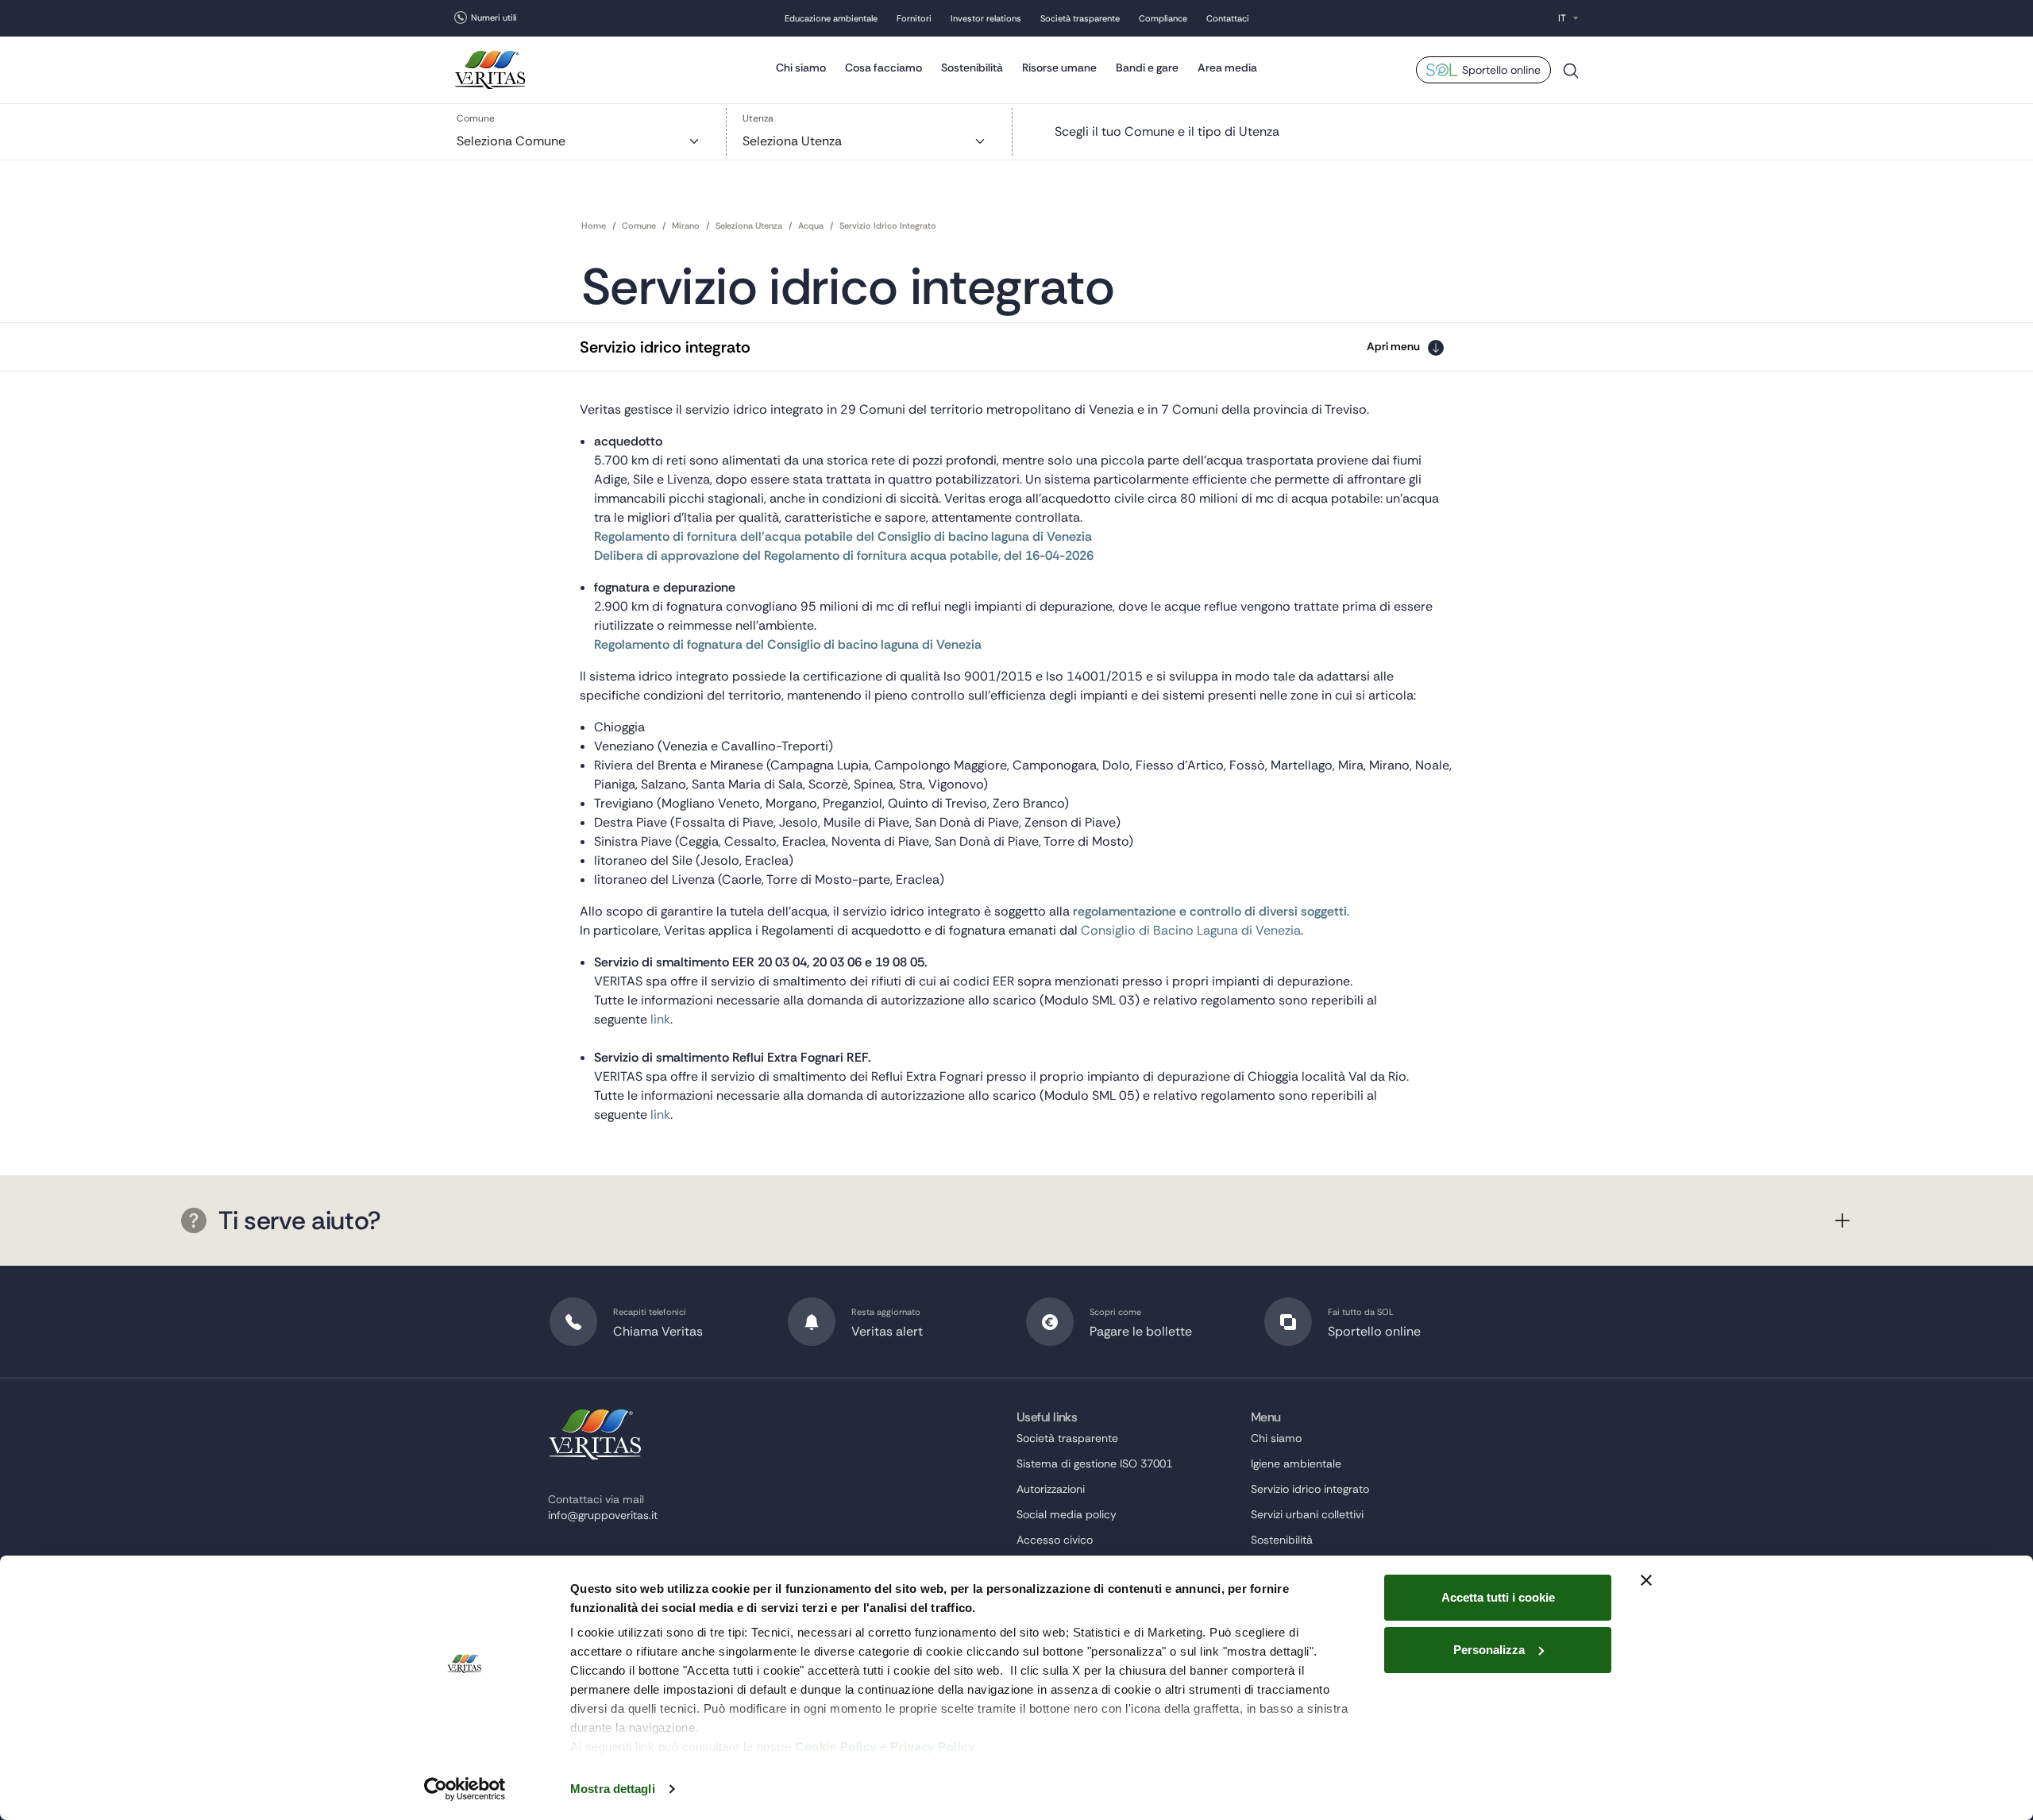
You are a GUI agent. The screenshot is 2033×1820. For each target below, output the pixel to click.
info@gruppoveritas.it (603, 1515)
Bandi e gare (1147, 67)
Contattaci (1228, 18)
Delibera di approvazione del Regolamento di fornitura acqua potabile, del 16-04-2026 (844, 555)
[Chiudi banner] (1646, 1580)
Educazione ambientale (831, 18)
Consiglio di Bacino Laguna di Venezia (1191, 930)
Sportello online (1501, 70)
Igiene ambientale (1296, 1463)
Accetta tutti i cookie (1498, 1597)
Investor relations (986, 18)
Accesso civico (1055, 1540)
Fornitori (914, 18)
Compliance (1163, 18)
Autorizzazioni (1051, 1489)
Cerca (1571, 77)
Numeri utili (494, 17)
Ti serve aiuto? (300, 1220)
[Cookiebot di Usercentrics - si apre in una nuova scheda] (465, 1789)
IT (1562, 18)
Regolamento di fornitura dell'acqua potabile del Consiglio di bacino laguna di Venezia (843, 536)
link (660, 1019)
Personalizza (1489, 1650)
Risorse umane (1059, 67)
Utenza (758, 118)
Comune (476, 118)
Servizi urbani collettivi (1307, 1514)
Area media (1227, 67)
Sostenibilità (972, 67)
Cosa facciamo (883, 67)
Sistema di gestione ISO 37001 (1094, 1463)
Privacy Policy (932, 1747)
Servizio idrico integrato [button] (665, 347)
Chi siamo (801, 67)
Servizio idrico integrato (1310, 1489)
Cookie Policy (836, 1747)
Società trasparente (1080, 18)
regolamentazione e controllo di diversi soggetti (1210, 911)
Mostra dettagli (613, 1789)
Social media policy (1067, 1514)
